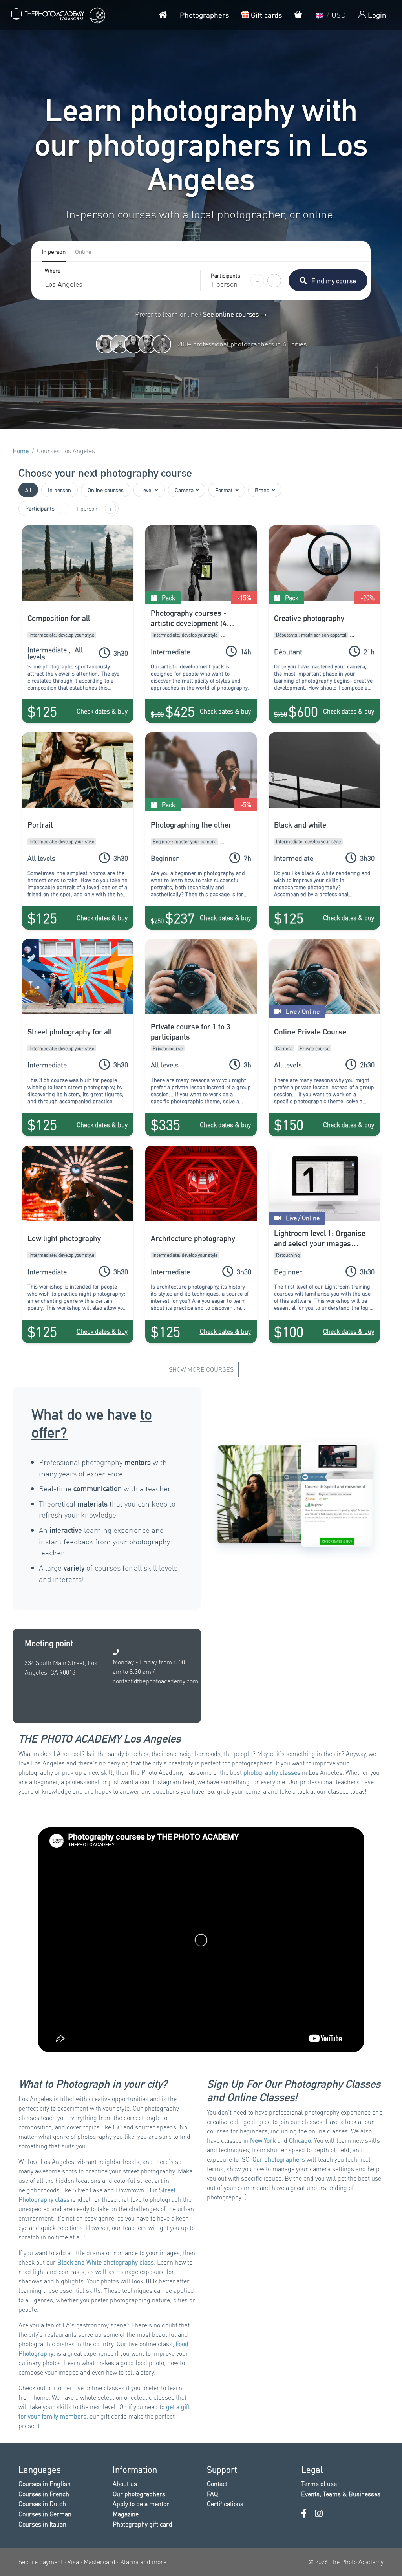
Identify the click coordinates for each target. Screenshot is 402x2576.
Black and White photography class (106, 2262)
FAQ (212, 2494)
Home (21, 451)
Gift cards (265, 15)
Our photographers (279, 2159)
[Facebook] (304, 2513)
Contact (217, 2484)
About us (125, 2484)
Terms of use (319, 2484)
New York (263, 2140)
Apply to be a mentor (141, 2504)
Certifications (225, 2504)
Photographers (204, 15)
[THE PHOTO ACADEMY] (57, 15)
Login (376, 15)
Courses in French (44, 2494)
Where (53, 271)
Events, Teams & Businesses (341, 2494)
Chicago (300, 2140)
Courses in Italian (42, 2524)
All (28, 490)
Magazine (126, 2514)
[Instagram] (319, 2513)
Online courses (106, 490)
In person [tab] (54, 251)
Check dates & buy (102, 711)
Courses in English (45, 2484)
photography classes (272, 1772)
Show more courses (201, 1369)
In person (59, 490)
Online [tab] (83, 251)
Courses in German (45, 2514)
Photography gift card (143, 2524)
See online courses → (235, 314)
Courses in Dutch (42, 2504)
